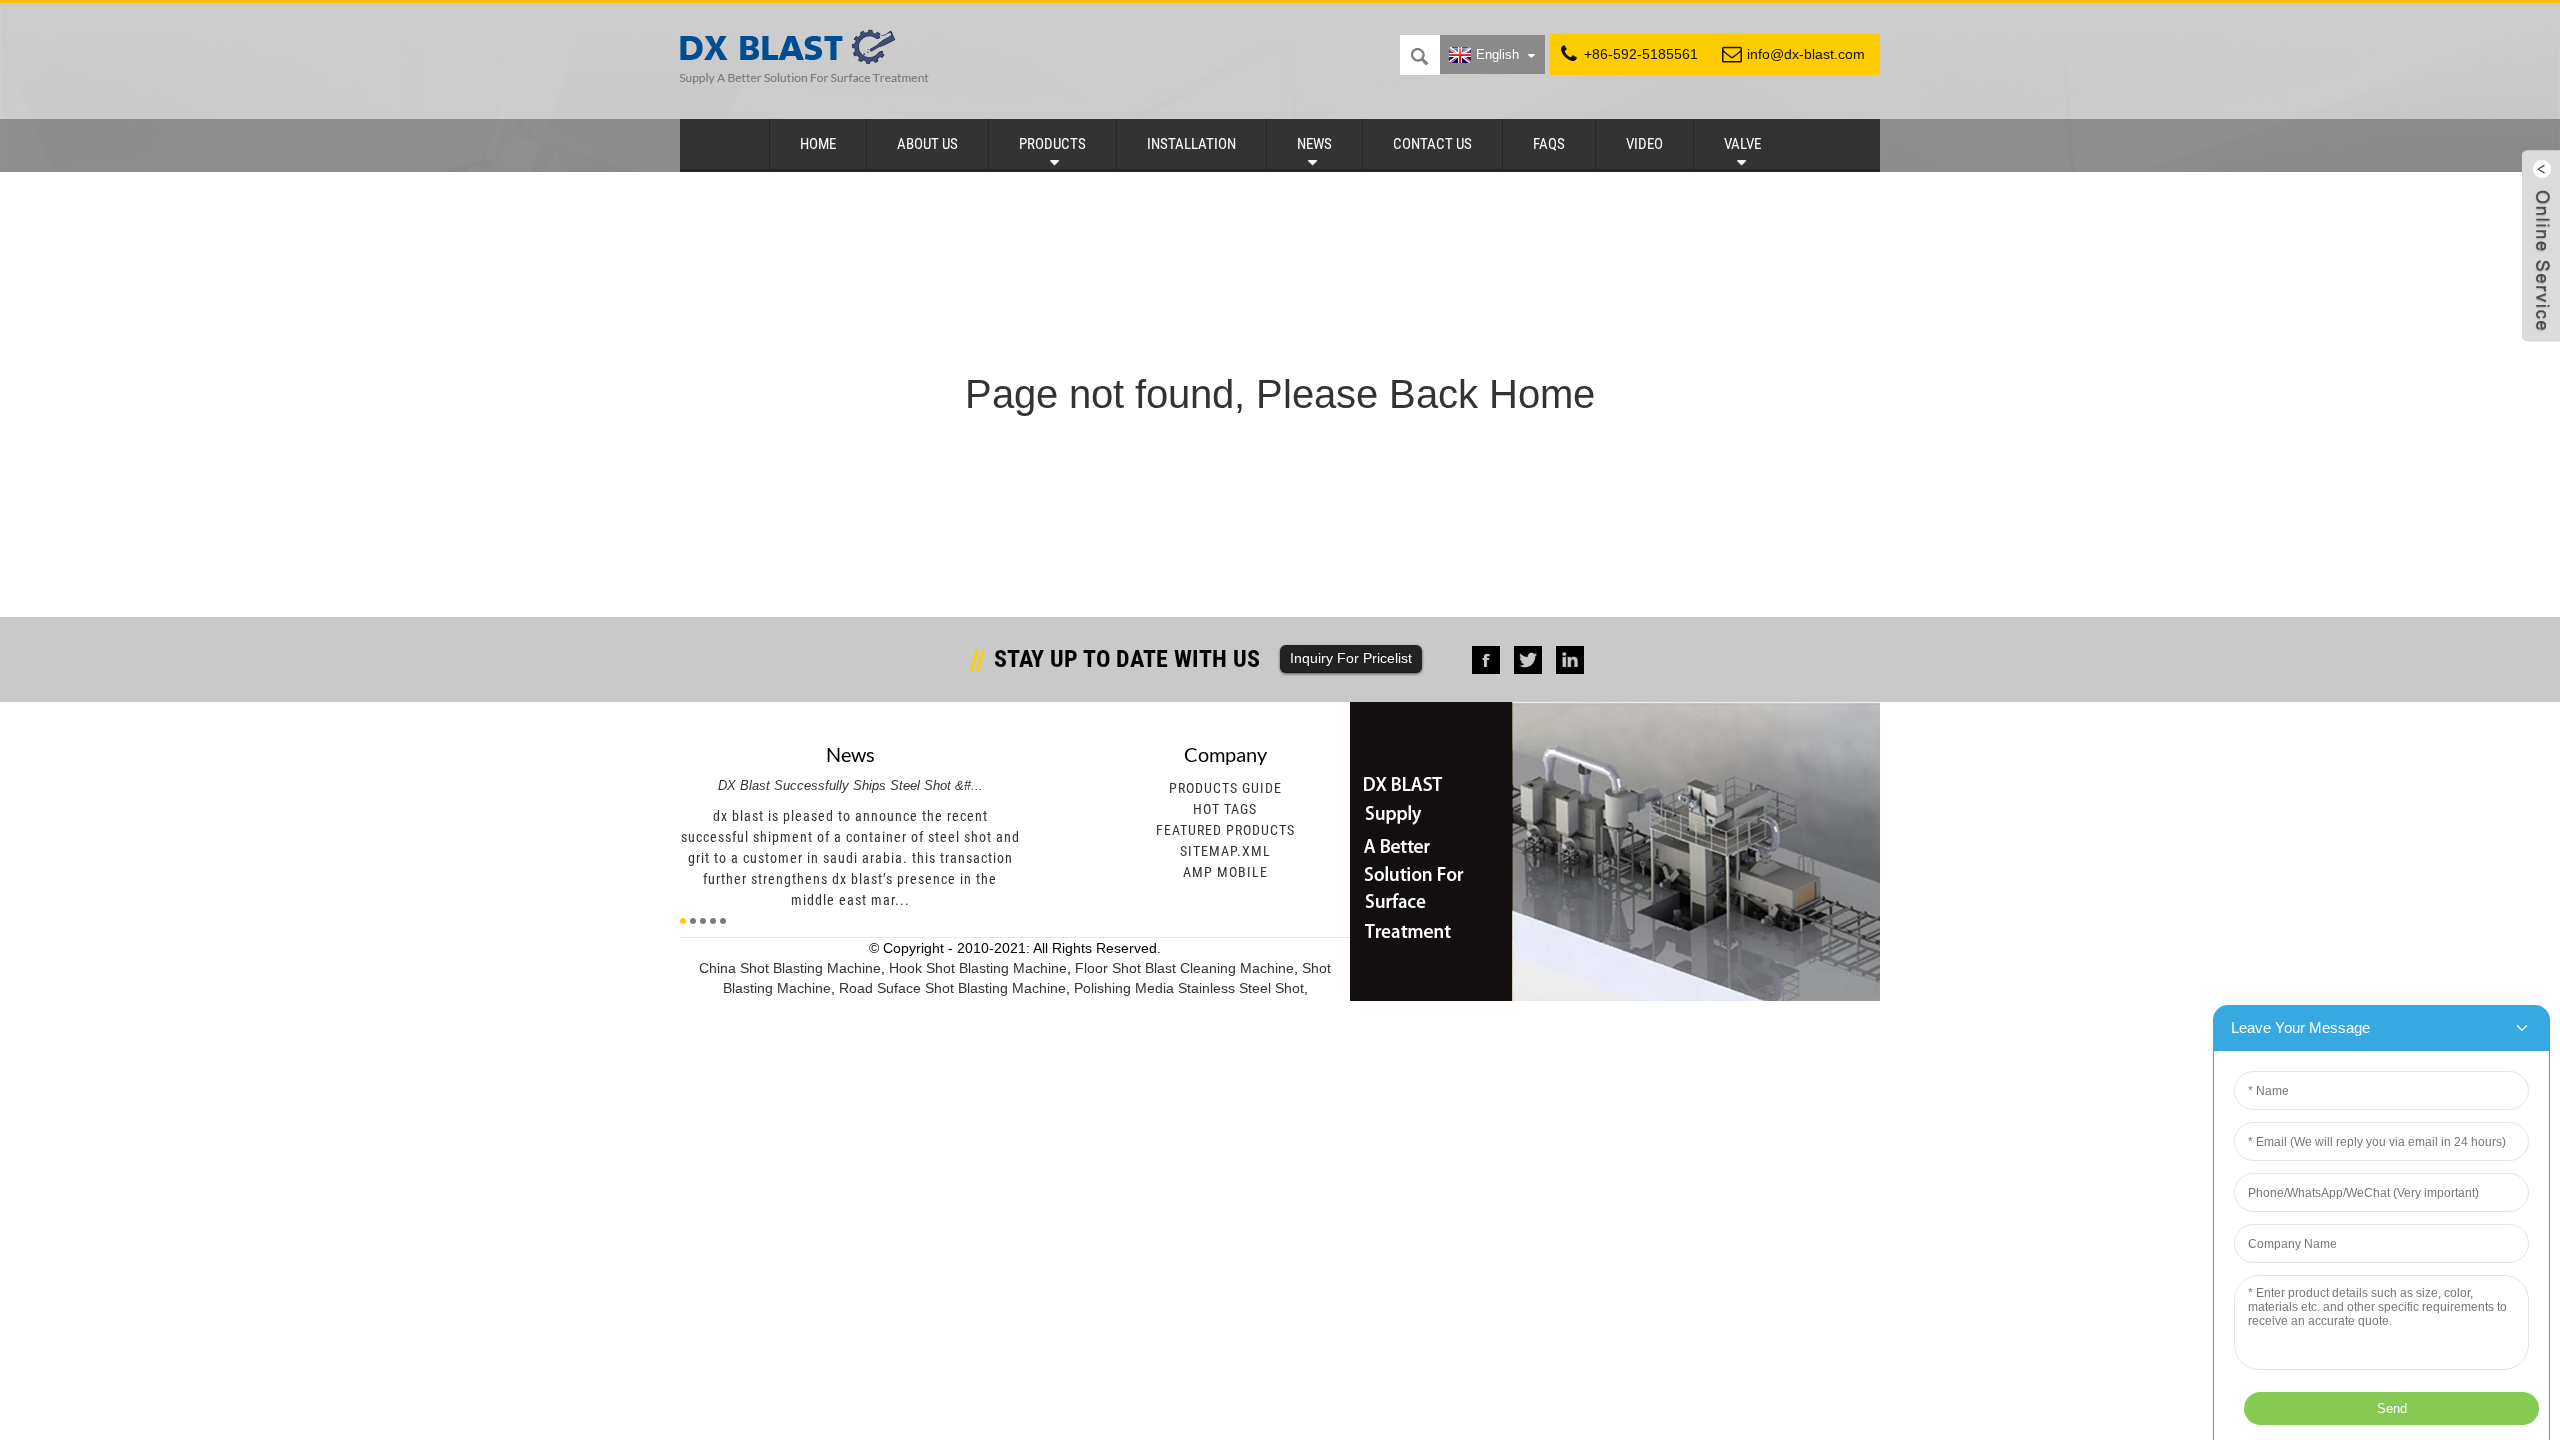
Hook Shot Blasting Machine (978, 968)
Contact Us (1432, 144)
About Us (927, 144)
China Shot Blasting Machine (790, 968)
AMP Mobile (1225, 872)
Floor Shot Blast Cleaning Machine (1184, 968)
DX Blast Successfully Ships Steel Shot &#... (850, 785)
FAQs (1549, 144)
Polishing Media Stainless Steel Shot (1189, 988)
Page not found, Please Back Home (1280, 394)
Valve (1742, 144)
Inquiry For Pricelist (1351, 658)
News (1314, 144)
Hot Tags (1225, 809)
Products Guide (1225, 788)
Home (818, 144)
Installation (1191, 144)
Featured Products (1225, 830)
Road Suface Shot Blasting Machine (952, 988)
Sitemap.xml (1225, 851)
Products (1052, 144)
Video (1644, 144)
